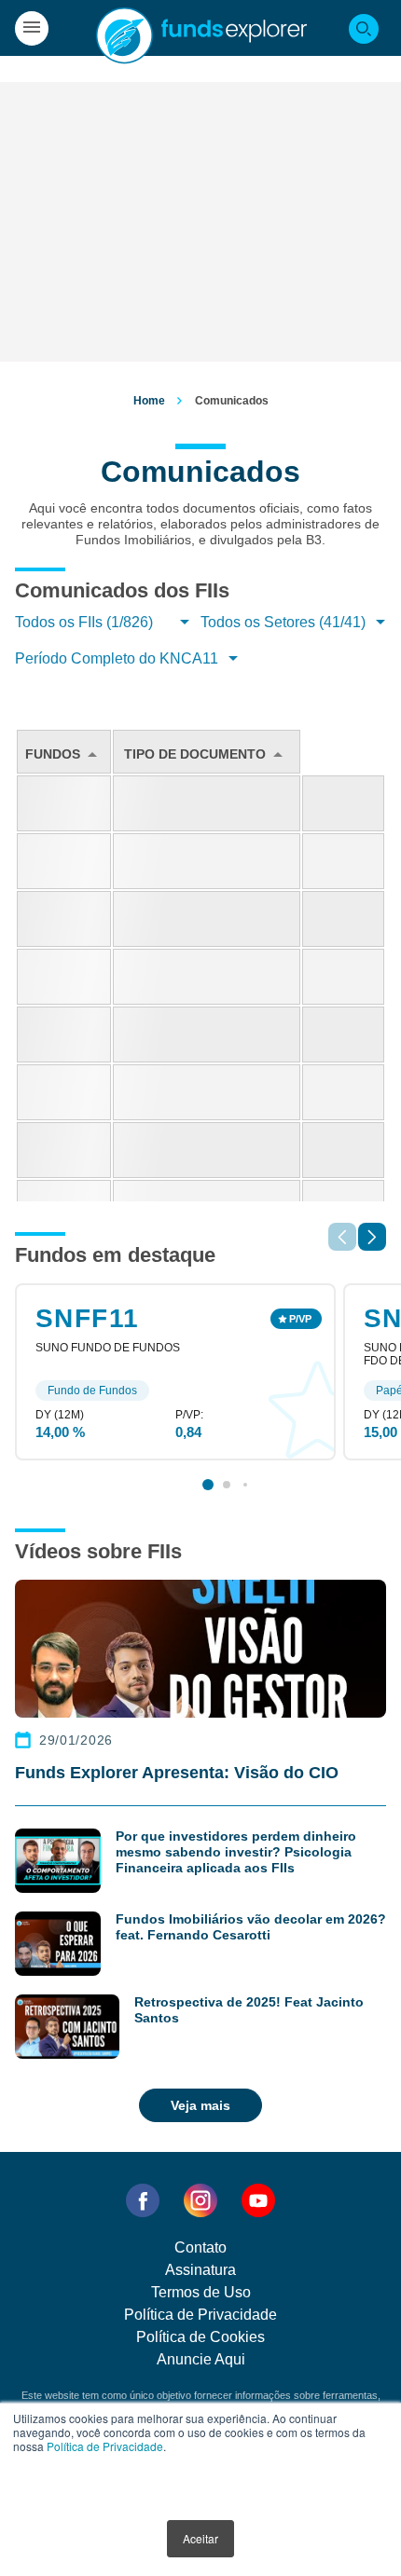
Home (149, 401)
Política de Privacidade (105, 2446)
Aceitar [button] (200, 2538)
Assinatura (200, 2270)
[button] (372, 1237)
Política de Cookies (200, 2337)
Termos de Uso (201, 2292)
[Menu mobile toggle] (32, 28)
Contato (200, 2247)
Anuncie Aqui (201, 2359)
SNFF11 (87, 1318)
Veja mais (200, 2105)
